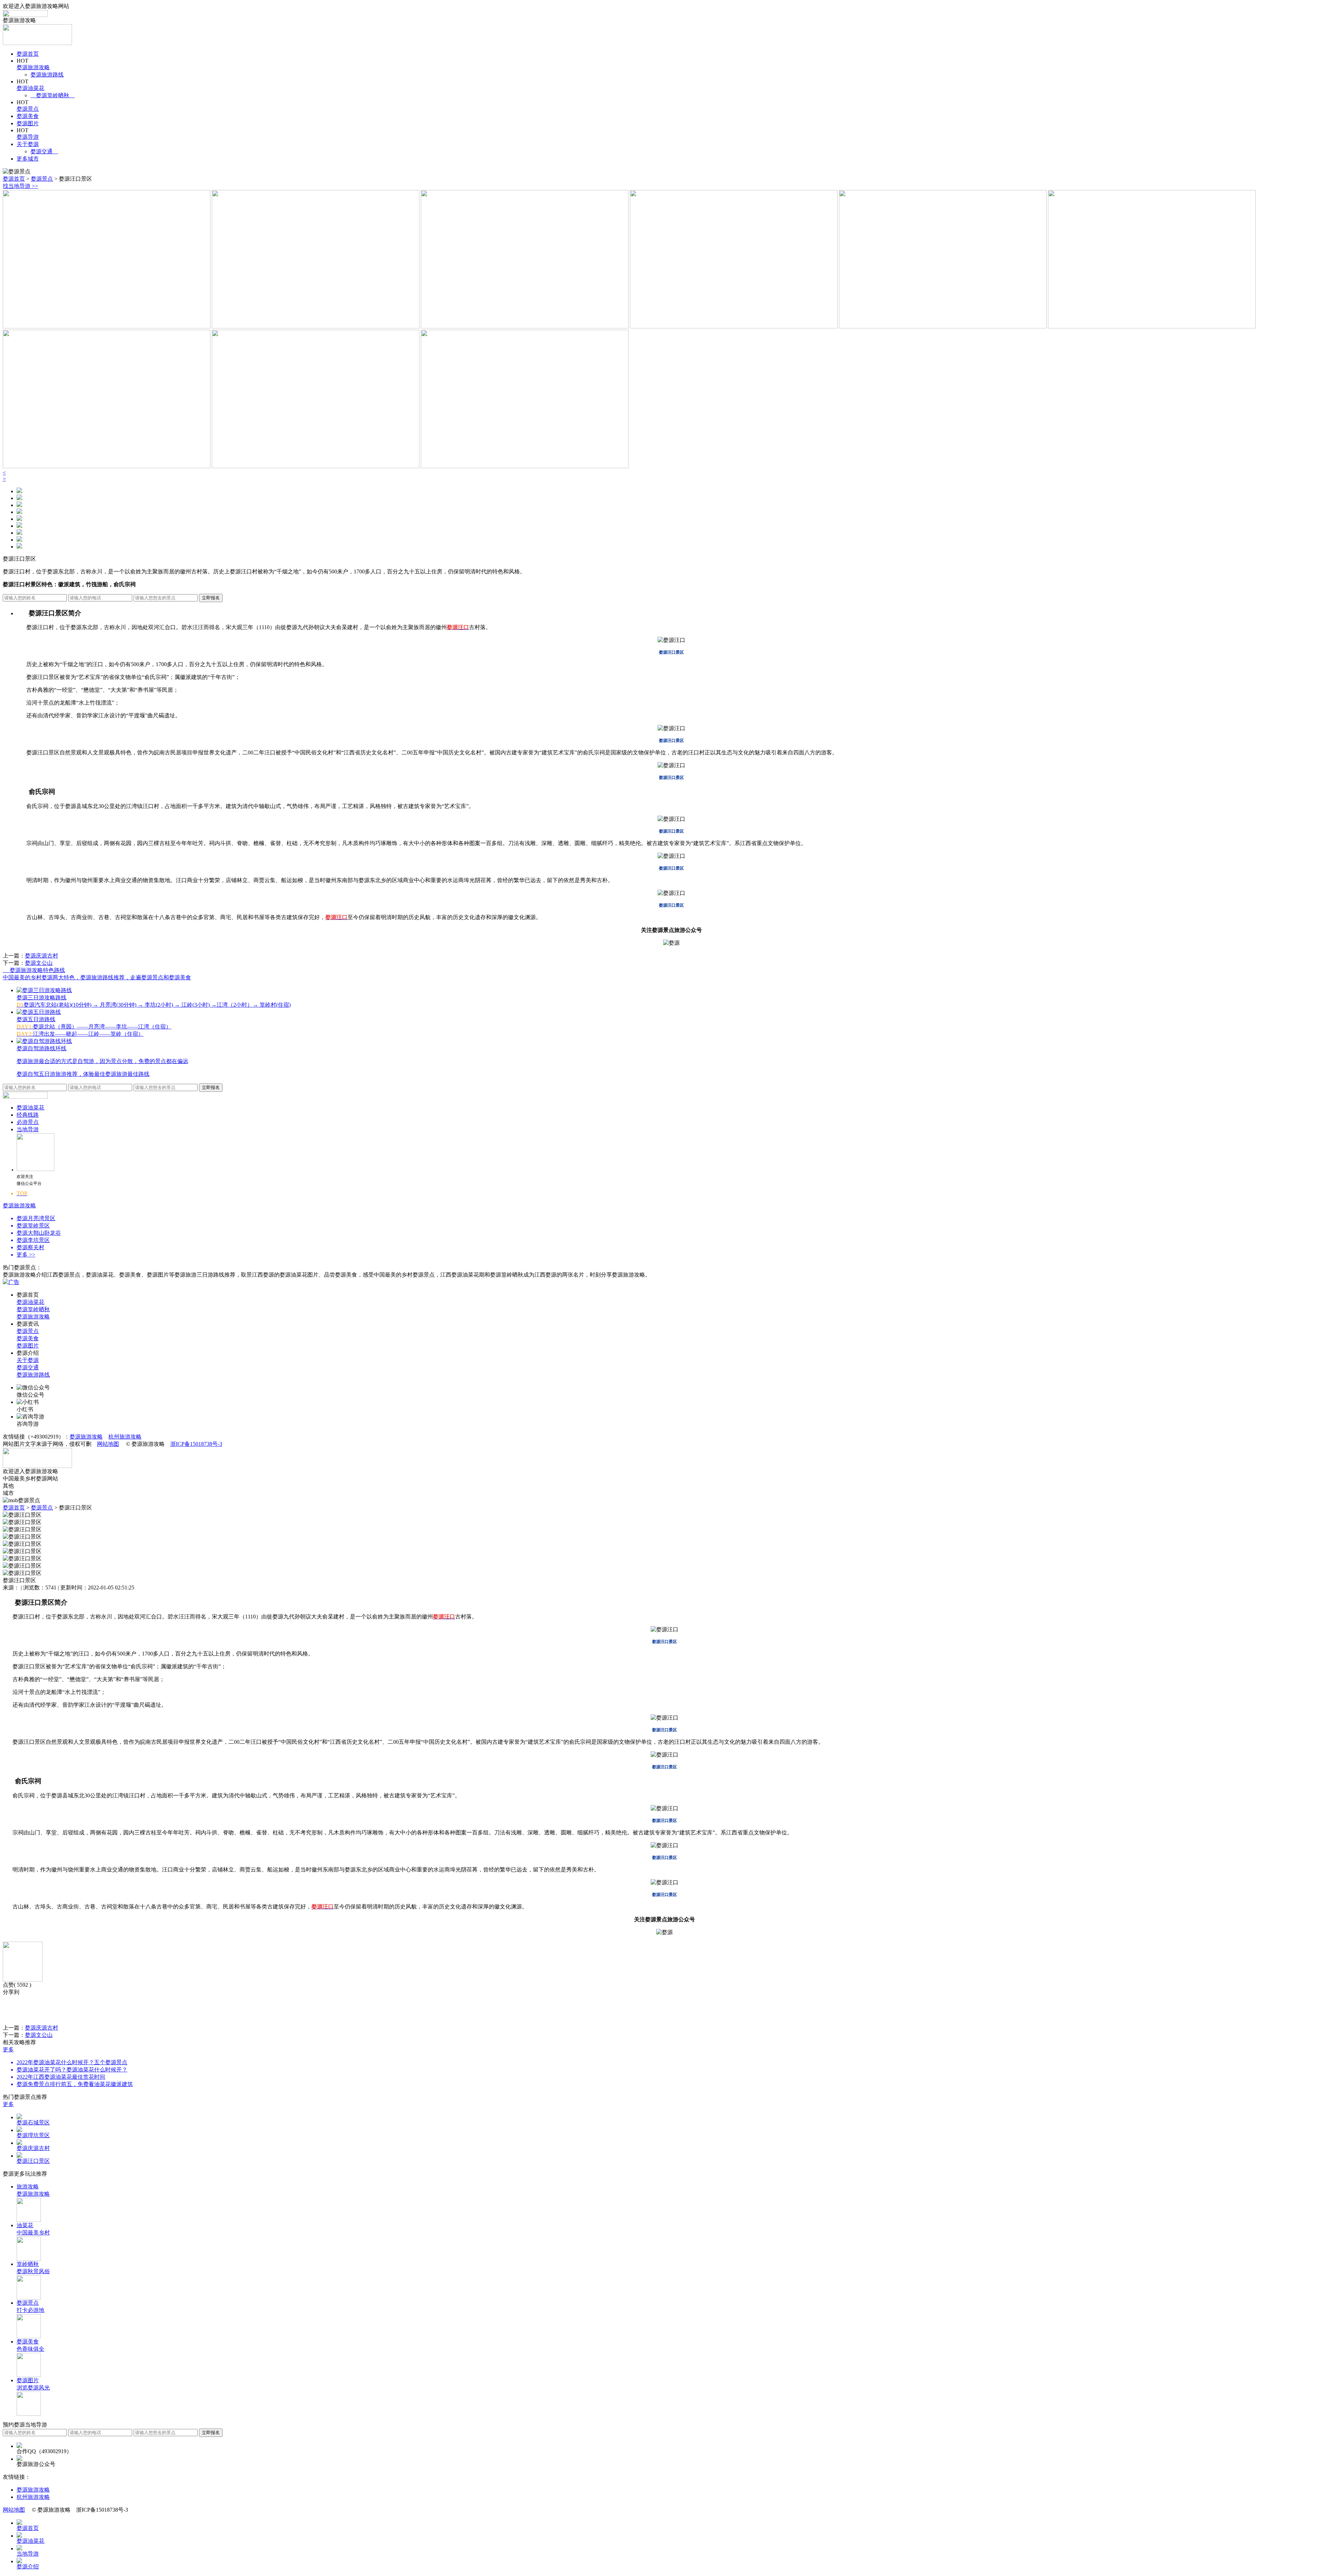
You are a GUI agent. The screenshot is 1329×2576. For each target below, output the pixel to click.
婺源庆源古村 (42, 956)
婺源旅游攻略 (33, 67)
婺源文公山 (39, 963)
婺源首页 (28, 54)
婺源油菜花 (30, 88)
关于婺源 (28, 144)
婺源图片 (28, 123)
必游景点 (28, 1122)
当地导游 (28, 1129)
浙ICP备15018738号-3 (196, 1444)
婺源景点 (28, 109)
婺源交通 (44, 151)
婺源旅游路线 (47, 75)
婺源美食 (28, 116)
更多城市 (28, 159)
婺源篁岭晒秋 (53, 95)
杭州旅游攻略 (125, 1437)
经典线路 (28, 1115)
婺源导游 (28, 137)
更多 (8, 2049)
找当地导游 (20, 186)
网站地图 (108, 1444)
